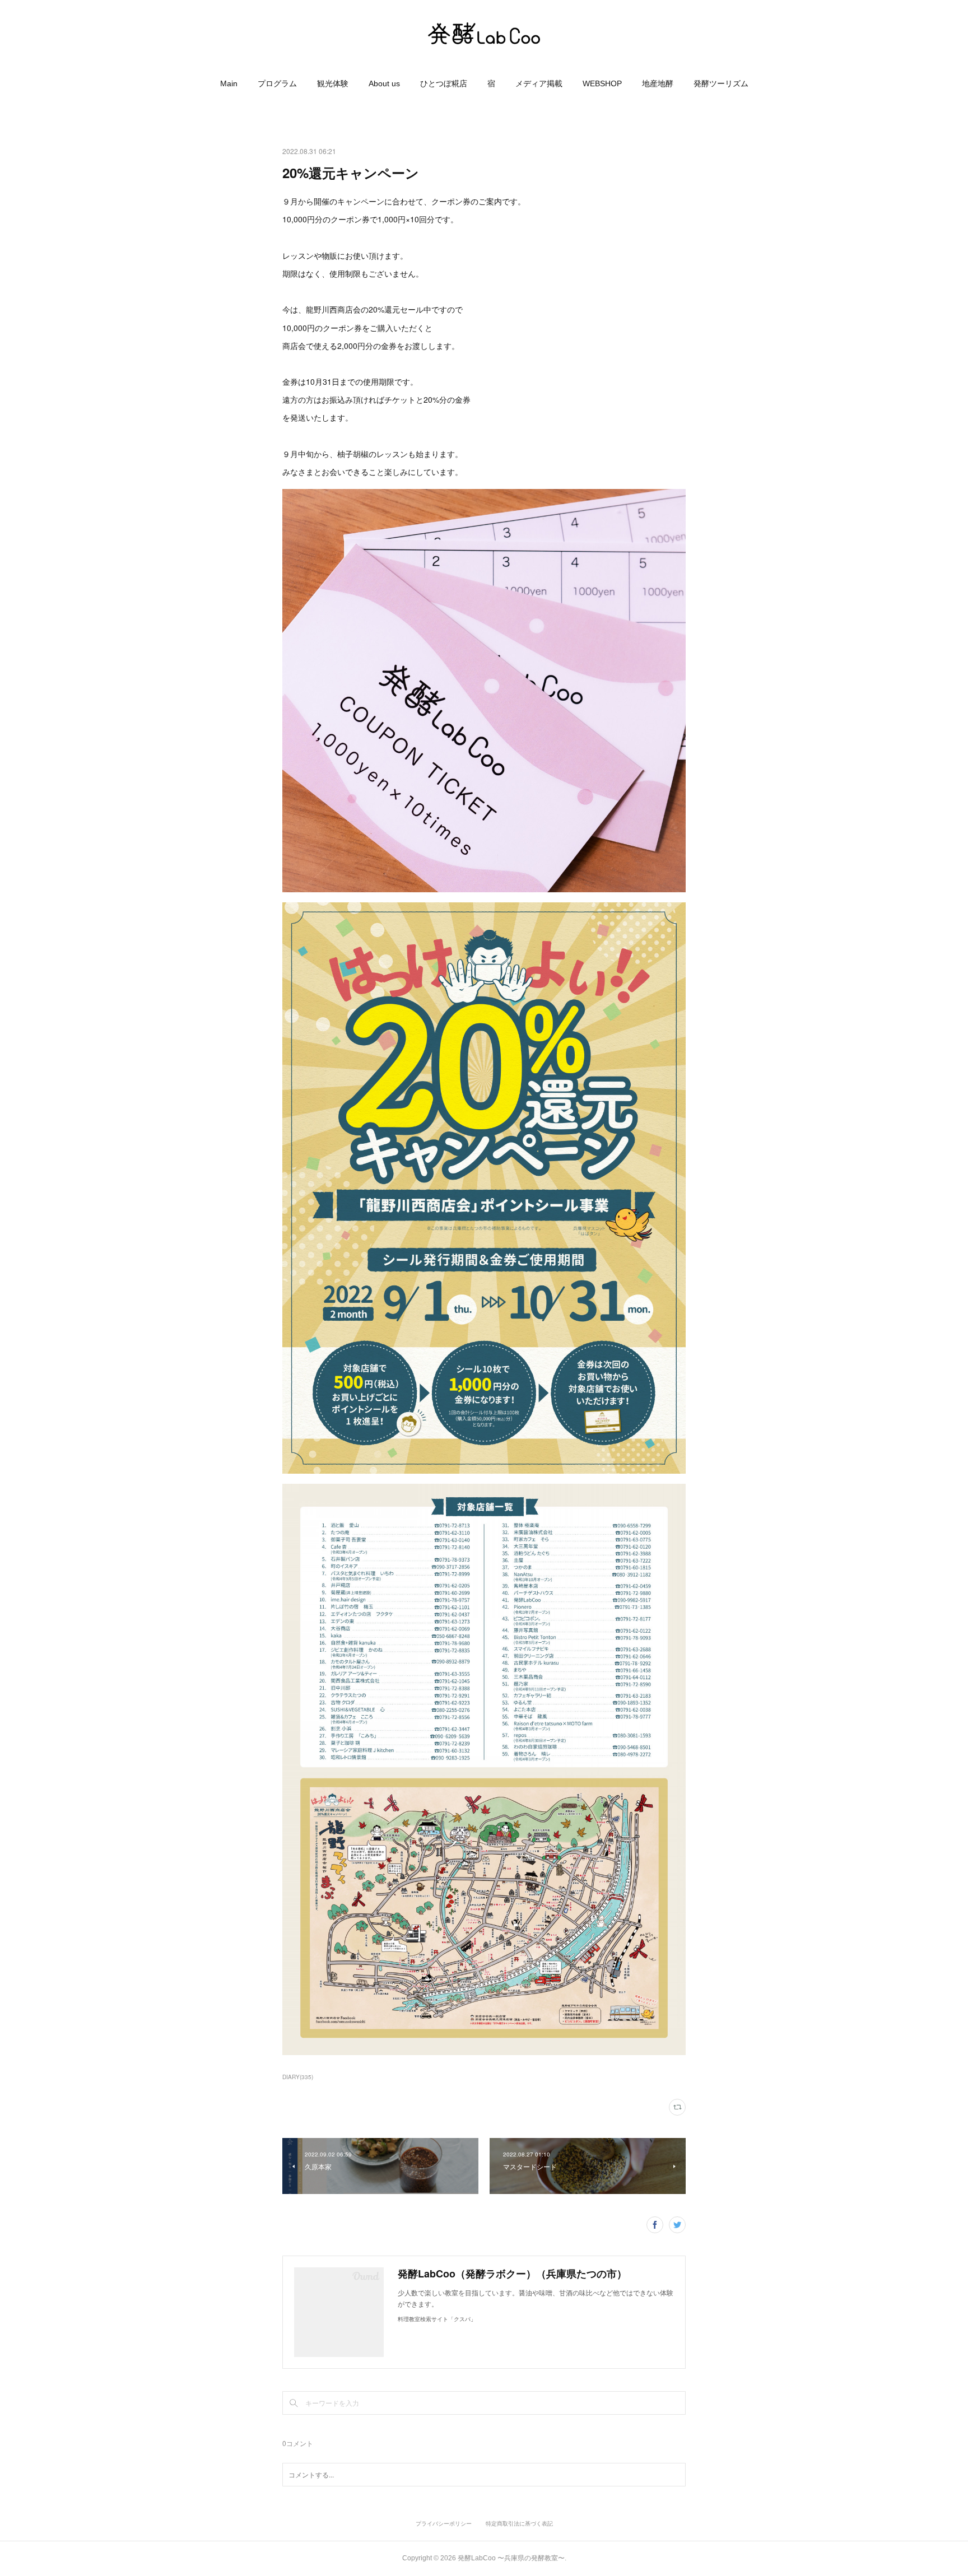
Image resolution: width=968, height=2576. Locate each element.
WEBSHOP (602, 83)
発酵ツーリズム (721, 83)
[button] (229, 83)
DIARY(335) (298, 2077)
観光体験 (333, 83)
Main (229, 83)
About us (384, 83)
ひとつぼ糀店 (444, 83)
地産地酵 (658, 83)
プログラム (277, 83)
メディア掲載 (539, 83)
